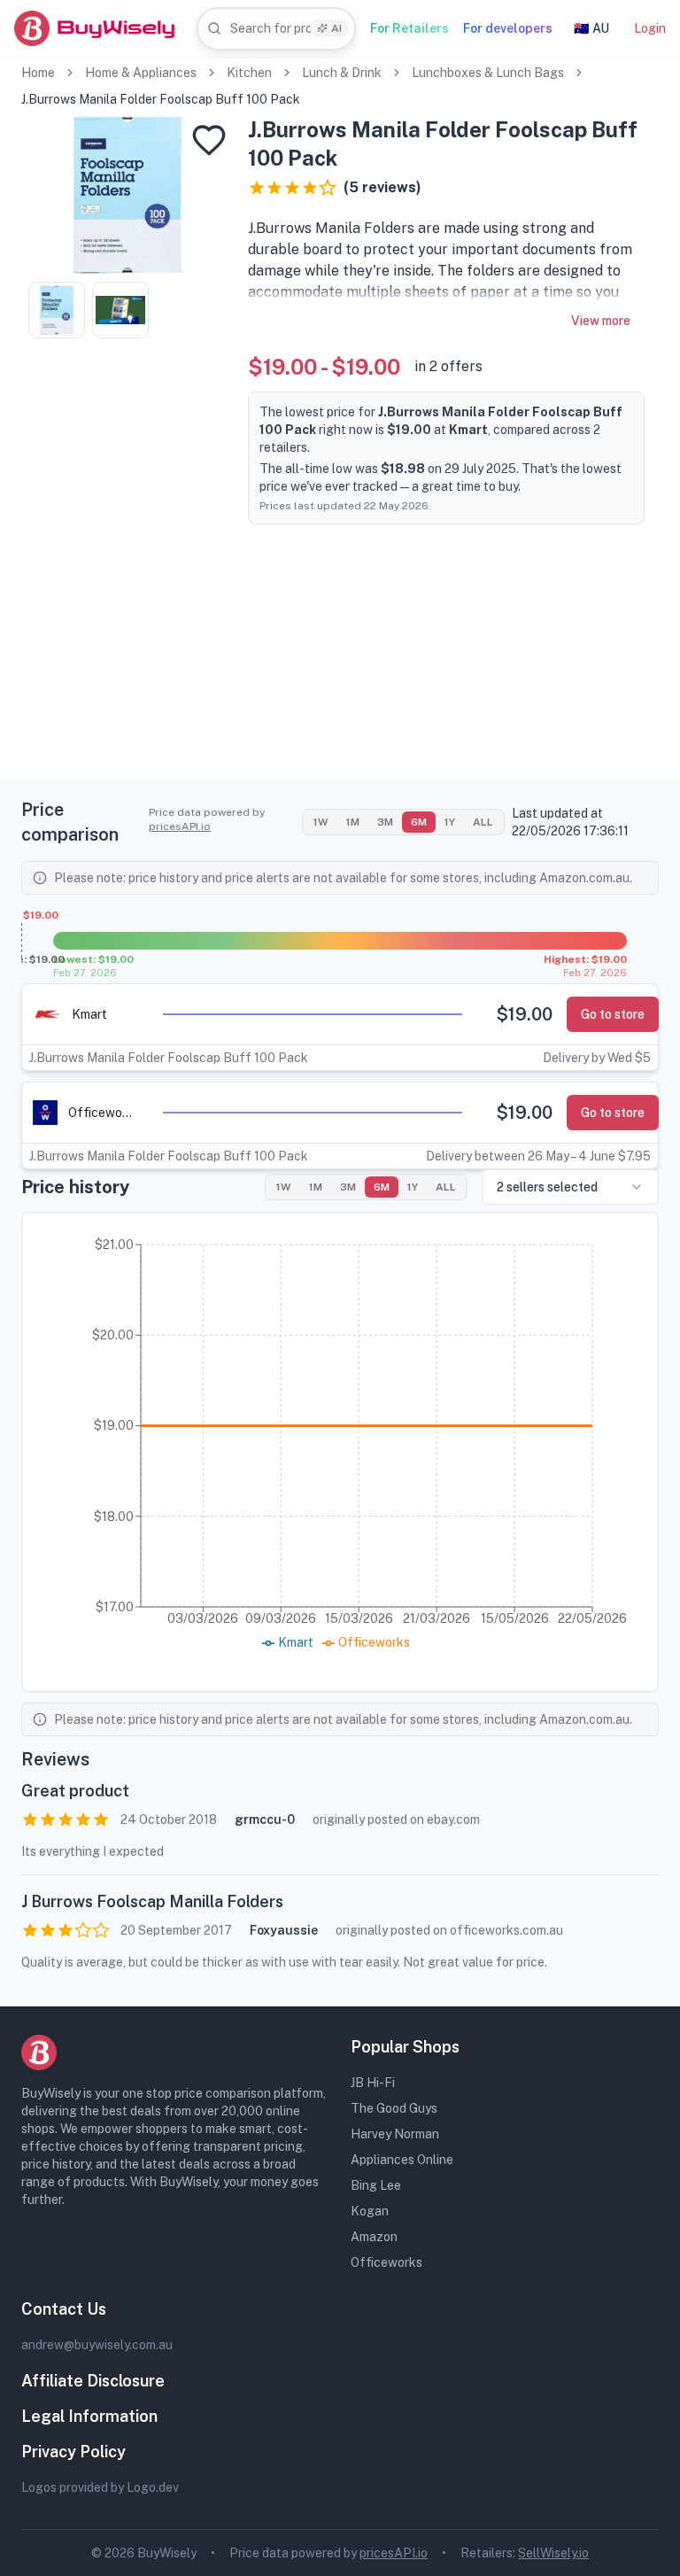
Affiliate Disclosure (93, 2381)
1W (321, 822)
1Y (450, 822)
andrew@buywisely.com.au (97, 2345)
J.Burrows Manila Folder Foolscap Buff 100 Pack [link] (161, 99)
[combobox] (276, 29)
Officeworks (100, 1113)
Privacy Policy (73, 2452)
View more (601, 321)
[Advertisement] (340, 657)
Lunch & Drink (342, 73)
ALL (483, 822)
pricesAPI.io (180, 826)
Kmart (89, 1014)
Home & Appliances (141, 73)
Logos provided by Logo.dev (100, 2487)
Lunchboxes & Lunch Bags (488, 73)
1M (353, 822)
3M (385, 822)
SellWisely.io (553, 2553)
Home (38, 73)
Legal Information (89, 2416)
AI (336, 28)
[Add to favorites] (209, 140)
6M (419, 822)
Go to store (613, 1014)
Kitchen (249, 73)
